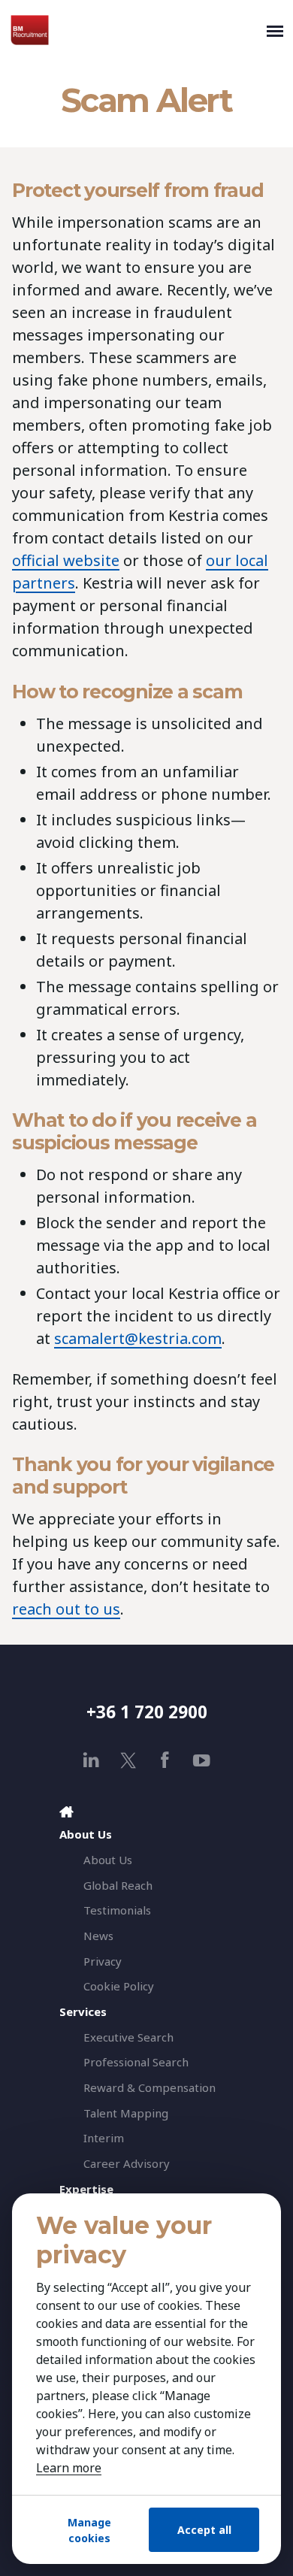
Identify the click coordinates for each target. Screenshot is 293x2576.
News (98, 1936)
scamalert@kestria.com (138, 1338)
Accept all (204, 2530)
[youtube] (202, 1760)
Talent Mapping (126, 2113)
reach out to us (66, 1609)
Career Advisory (127, 2163)
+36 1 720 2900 (147, 1712)
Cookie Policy (119, 1986)
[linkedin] (91, 1760)
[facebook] (165, 1760)
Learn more (69, 2468)
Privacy (103, 1961)
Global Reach (118, 1885)
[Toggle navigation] (275, 30)
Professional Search (136, 2062)
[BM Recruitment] (135, 30)
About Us (108, 1860)
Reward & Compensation (150, 2087)
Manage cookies (89, 2530)
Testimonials (117, 1910)
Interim (104, 2138)
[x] (128, 1760)
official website (66, 560)
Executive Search (128, 2037)
